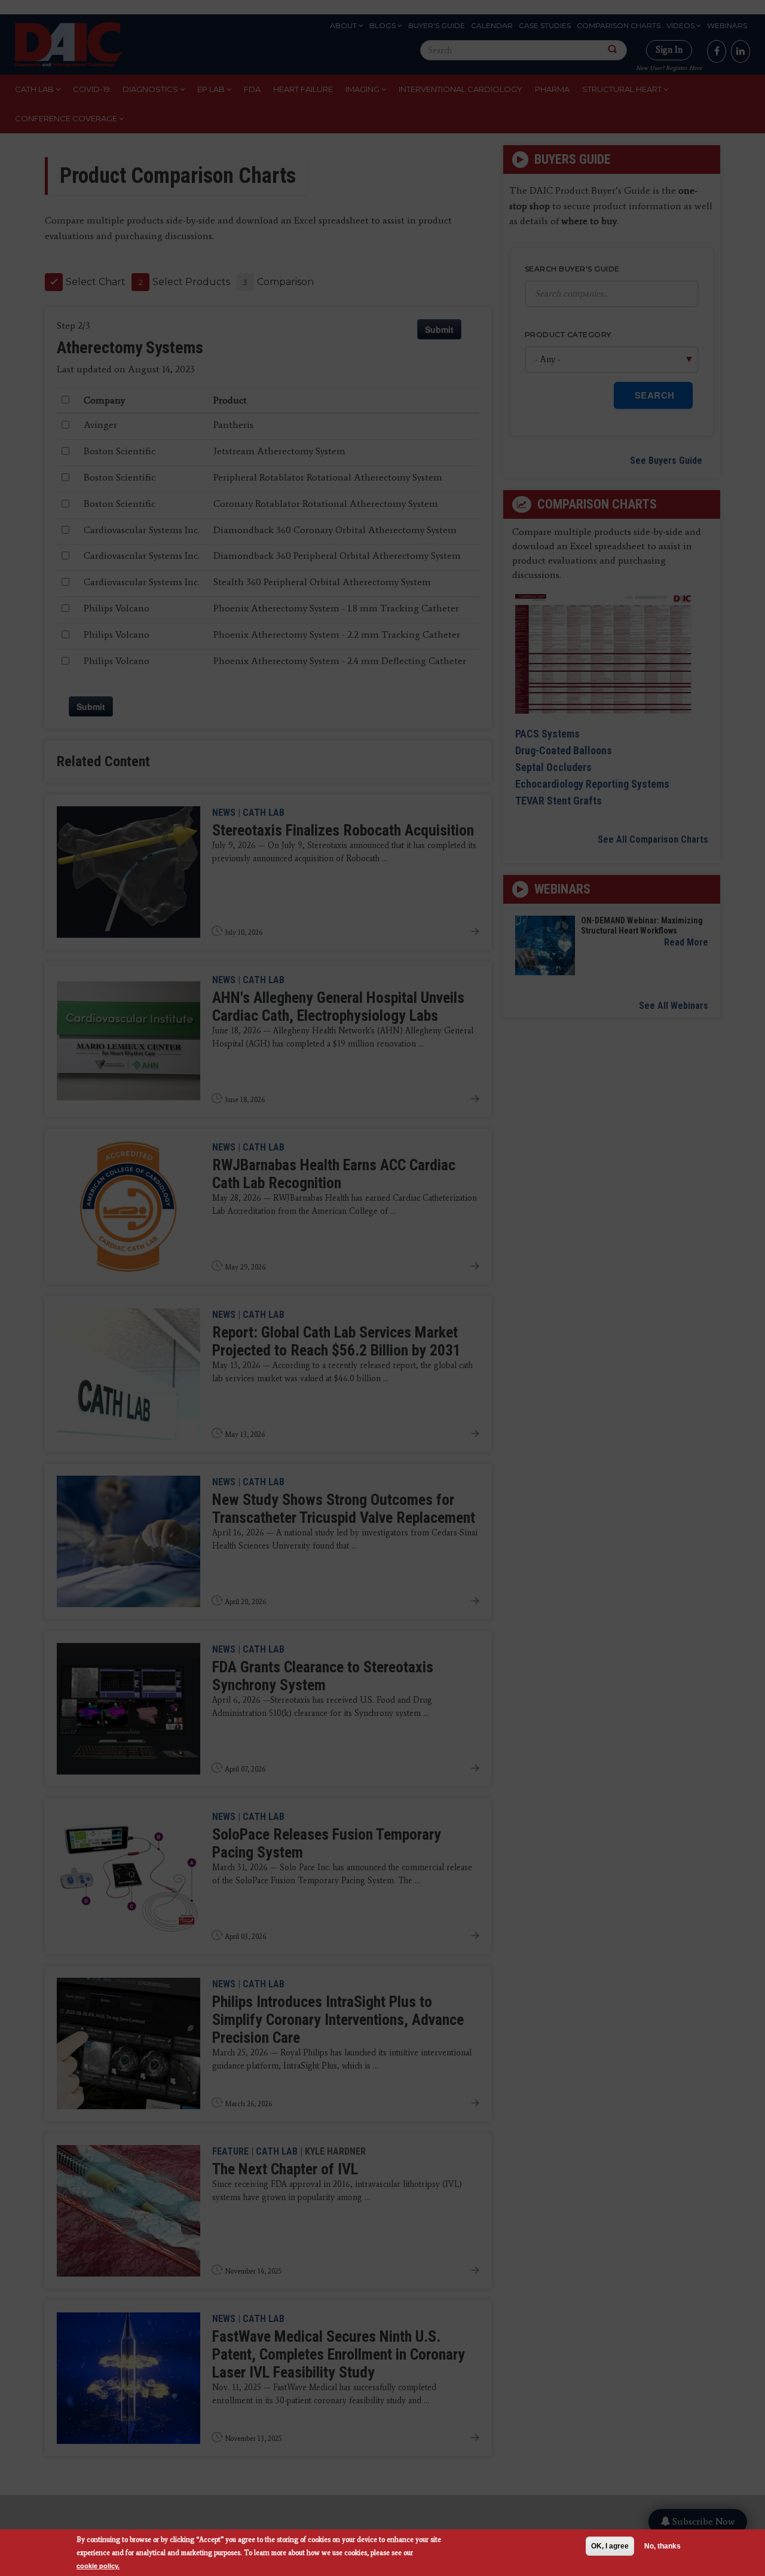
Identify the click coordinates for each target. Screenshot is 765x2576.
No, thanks (663, 2546)
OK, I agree (610, 2546)
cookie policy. (98, 2566)
